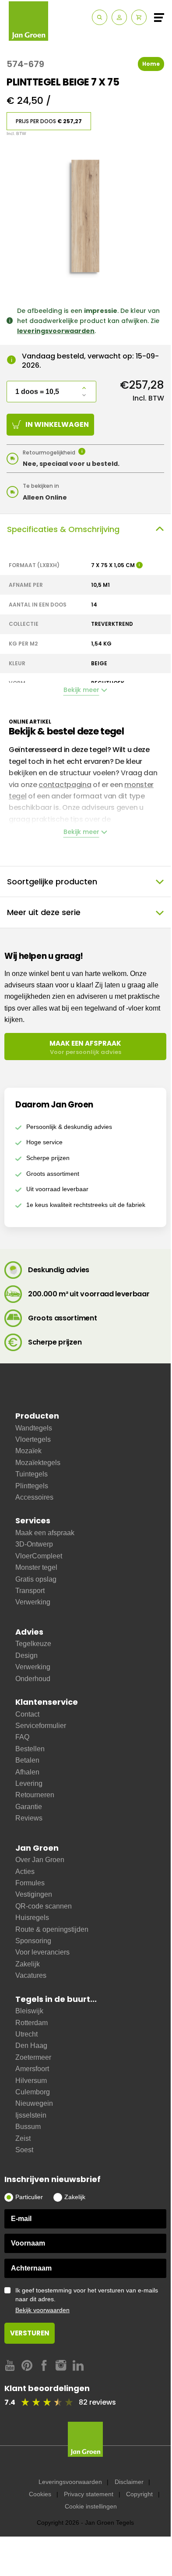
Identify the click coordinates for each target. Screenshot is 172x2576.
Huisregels (32, 1918)
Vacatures (31, 1975)
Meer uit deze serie (44, 912)
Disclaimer (129, 2482)
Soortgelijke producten (52, 882)
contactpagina (65, 785)
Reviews (29, 1818)
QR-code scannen (44, 1906)
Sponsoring (33, 1941)
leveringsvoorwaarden (56, 331)
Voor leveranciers (42, 1952)
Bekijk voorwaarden (42, 2310)
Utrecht (26, 2034)
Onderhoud (33, 1679)
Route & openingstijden (52, 1929)
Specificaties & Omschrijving (63, 529)
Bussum (28, 2127)
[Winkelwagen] (139, 17)
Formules (30, 1883)
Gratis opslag (36, 1579)
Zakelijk (28, 1964)
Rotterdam (32, 2023)
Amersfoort (32, 2069)
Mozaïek (28, 1451)
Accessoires (34, 1497)
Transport (30, 1591)
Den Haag (31, 2046)
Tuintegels (32, 1474)
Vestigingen (34, 1894)
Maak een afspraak (45, 1533)
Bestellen (30, 1749)
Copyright (139, 2494)
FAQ (22, 1737)
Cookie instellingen (91, 2506)
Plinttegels (32, 1486)
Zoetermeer (33, 2057)
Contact (27, 1714)
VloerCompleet (39, 1556)
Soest (24, 2150)
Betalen (27, 1760)
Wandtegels (34, 1428)
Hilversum (31, 2081)
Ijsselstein (31, 2115)
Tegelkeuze (33, 1644)
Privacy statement (89, 2494)
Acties (25, 1872)
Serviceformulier (41, 1726)
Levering (29, 1783)
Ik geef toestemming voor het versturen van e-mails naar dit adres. (87, 2300)
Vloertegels (33, 1439)
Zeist (23, 2138)
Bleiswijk (29, 2011)
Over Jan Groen (40, 1860)
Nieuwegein (34, 2103)
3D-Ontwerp (34, 1544)
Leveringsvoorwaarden (70, 2482)
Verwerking (33, 1602)
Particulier (29, 2197)
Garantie (29, 1807)
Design (26, 1655)
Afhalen (27, 1772)
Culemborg (33, 2092)
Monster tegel (36, 1567)
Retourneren (35, 1795)
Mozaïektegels (38, 1463)
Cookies (40, 2494)
